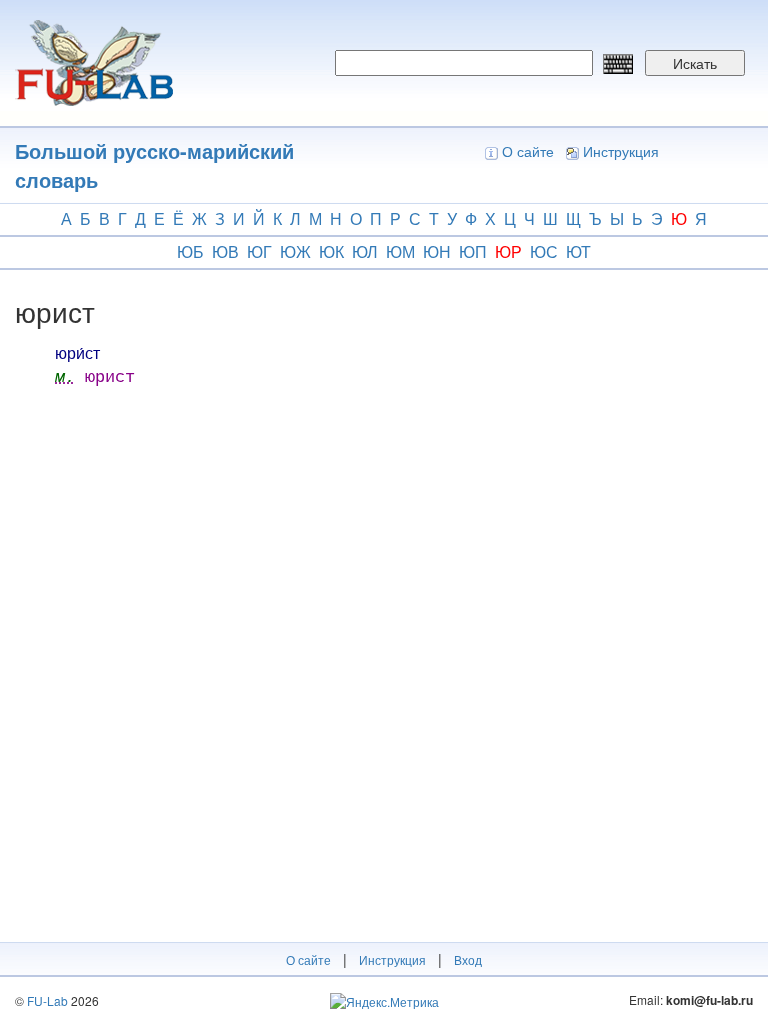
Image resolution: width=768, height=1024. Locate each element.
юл (365, 251)
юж (295, 251)
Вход (468, 959)
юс (544, 251)
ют (578, 251)
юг (259, 251)
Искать (695, 63)
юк (331, 251)
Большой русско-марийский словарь (154, 165)
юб (190, 251)
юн (437, 251)
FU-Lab (47, 1000)
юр (508, 251)
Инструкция (621, 151)
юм (400, 251)
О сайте (528, 151)
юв (225, 251)
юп (473, 251)
